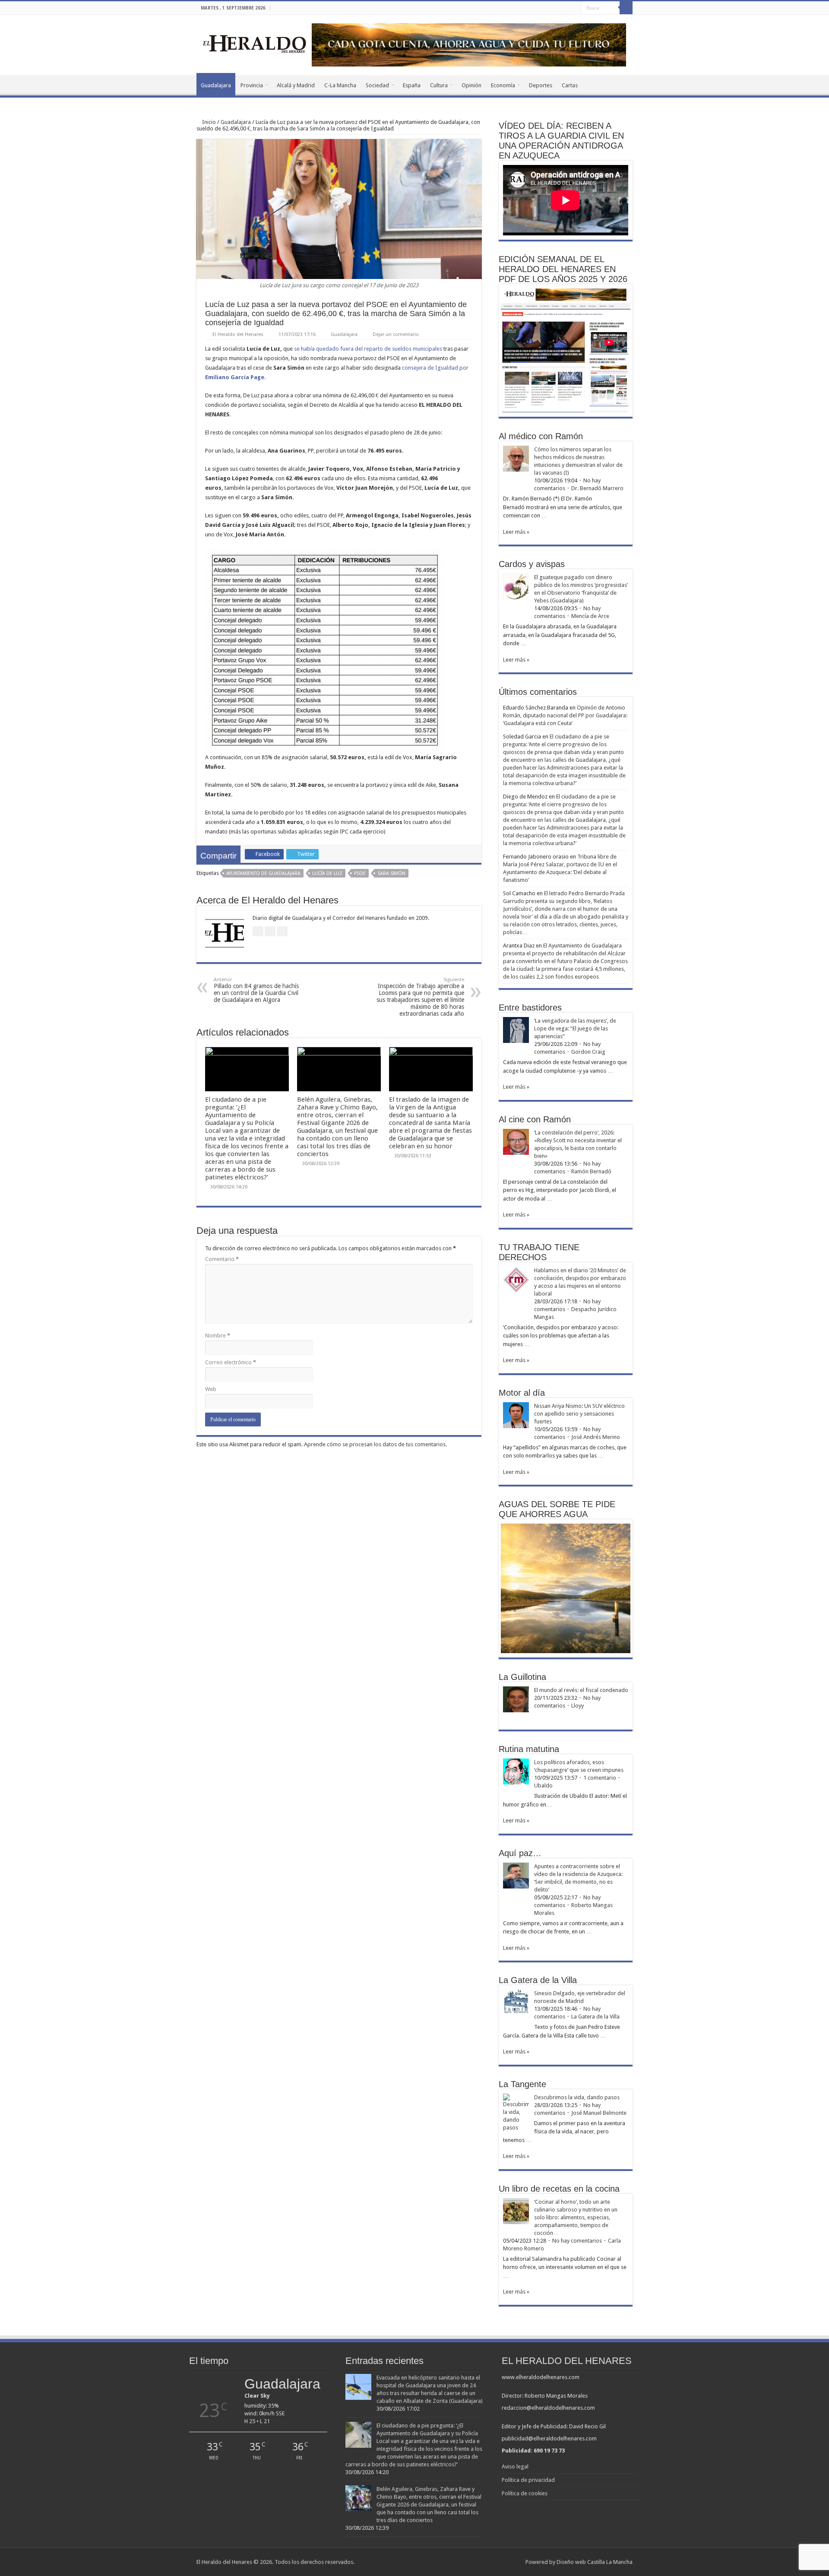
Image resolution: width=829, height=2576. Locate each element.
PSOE (360, 873)
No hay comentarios (577, 2241)
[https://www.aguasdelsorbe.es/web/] (469, 44)
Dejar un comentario (396, 334)
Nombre (218, 1336)
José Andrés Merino (596, 1437)
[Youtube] (574, 8)
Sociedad (377, 85)
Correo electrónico (231, 1362)
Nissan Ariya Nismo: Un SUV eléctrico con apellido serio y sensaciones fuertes (579, 1414)
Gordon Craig (588, 1052)
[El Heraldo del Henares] (255, 43)
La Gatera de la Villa (595, 2017)
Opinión (471, 85)
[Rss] (550, 8)
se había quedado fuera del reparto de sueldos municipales (368, 349)
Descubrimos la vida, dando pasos (577, 2097)
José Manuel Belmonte (599, 2113)
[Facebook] (558, 8)
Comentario (222, 1259)
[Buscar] (626, 8)
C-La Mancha (340, 85)
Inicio (208, 122)
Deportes (541, 85)
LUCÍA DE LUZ (327, 873)
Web (211, 1389)
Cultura (439, 85)
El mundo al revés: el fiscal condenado (581, 1690)
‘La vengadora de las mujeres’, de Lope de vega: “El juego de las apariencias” (575, 1028)
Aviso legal (515, 2467)
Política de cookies (525, 2493)
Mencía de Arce (590, 616)
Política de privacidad (528, 2480)
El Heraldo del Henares (238, 334)
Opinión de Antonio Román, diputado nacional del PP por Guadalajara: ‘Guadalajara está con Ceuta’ (565, 715)
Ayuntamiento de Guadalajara (263, 873)
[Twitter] (566, 8)
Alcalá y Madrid (296, 85)
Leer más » (516, 532)
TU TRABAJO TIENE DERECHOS (539, 1252)
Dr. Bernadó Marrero (597, 488)
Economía (503, 85)
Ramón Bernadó (591, 1171)
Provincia (252, 85)
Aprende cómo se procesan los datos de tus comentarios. (375, 1444)
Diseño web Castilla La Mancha (595, 2562)
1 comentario (600, 1778)
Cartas (570, 85)
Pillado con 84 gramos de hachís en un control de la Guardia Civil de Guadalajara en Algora (256, 990)
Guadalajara (216, 85)
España (412, 85)
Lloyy (577, 1706)
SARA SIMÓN (391, 873)
